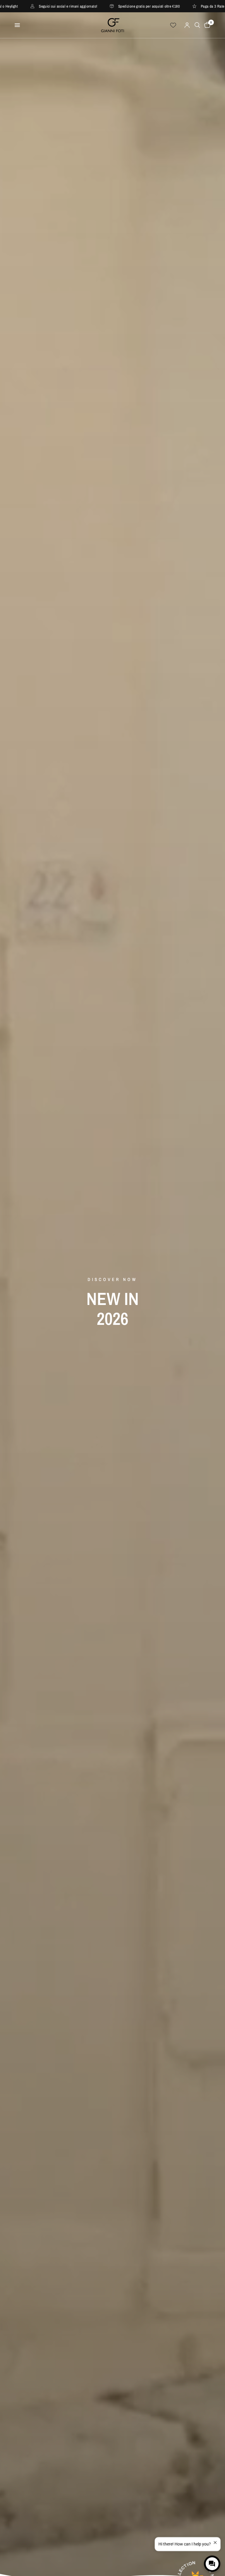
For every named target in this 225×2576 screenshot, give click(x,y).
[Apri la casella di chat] (212, 2564)
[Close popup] (215, 2543)
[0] (206, 25)
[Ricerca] (197, 25)
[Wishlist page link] (173, 25)
